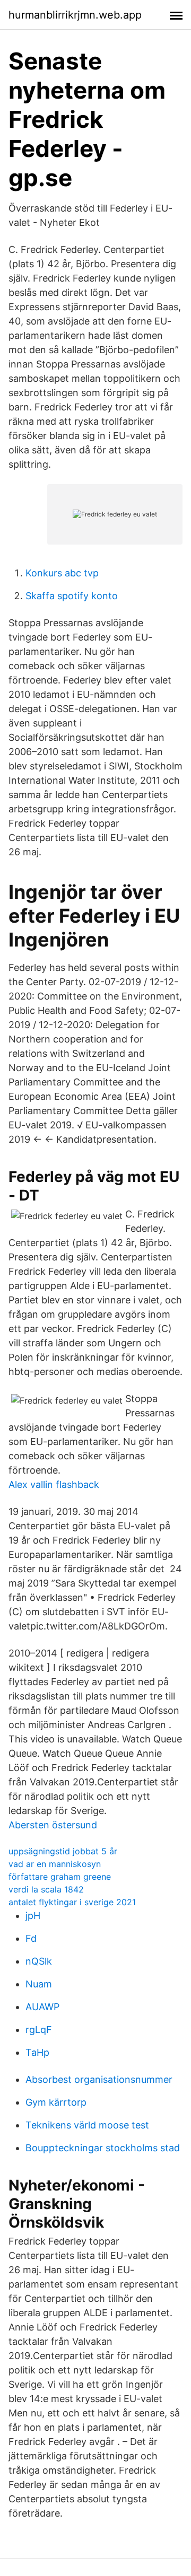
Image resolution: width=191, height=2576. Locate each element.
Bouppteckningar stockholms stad (103, 2148)
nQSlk (39, 1961)
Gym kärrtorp (56, 2102)
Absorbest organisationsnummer (99, 2079)
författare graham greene (60, 1877)
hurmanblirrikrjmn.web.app (75, 15)
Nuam (39, 1984)
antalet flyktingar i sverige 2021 (72, 1902)
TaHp (37, 2052)
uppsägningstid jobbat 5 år (63, 1851)
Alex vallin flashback (54, 1484)
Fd (31, 1938)
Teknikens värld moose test (87, 2125)
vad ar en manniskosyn (55, 1864)
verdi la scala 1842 (46, 1889)
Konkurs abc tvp (62, 573)
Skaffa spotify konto (72, 596)
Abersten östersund (53, 1825)
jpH (33, 1916)
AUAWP (42, 2007)
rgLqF (39, 2030)
